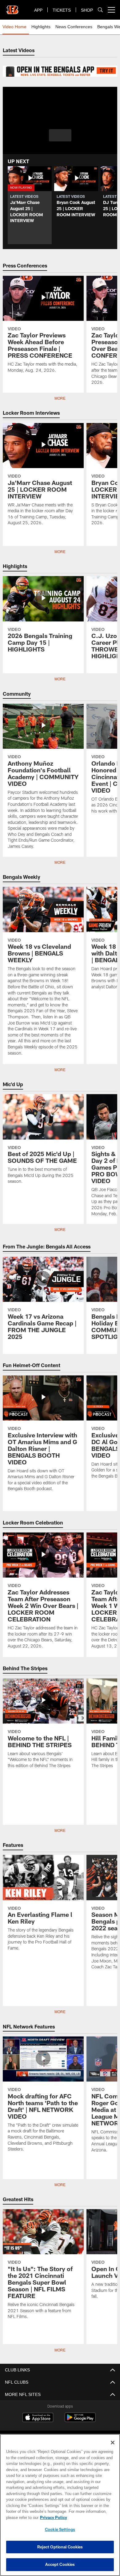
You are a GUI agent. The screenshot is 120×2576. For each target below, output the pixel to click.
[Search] (100, 10)
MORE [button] (60, 1230)
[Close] (113, 2443)
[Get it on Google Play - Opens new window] (80, 2420)
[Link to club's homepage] (12, 7)
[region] (60, 2505)
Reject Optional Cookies (60, 2547)
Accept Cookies (60, 2564)
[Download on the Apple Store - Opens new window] (38, 2418)
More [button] (60, 398)
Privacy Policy (52, 2517)
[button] (60, 135)
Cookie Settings (60, 2529)
